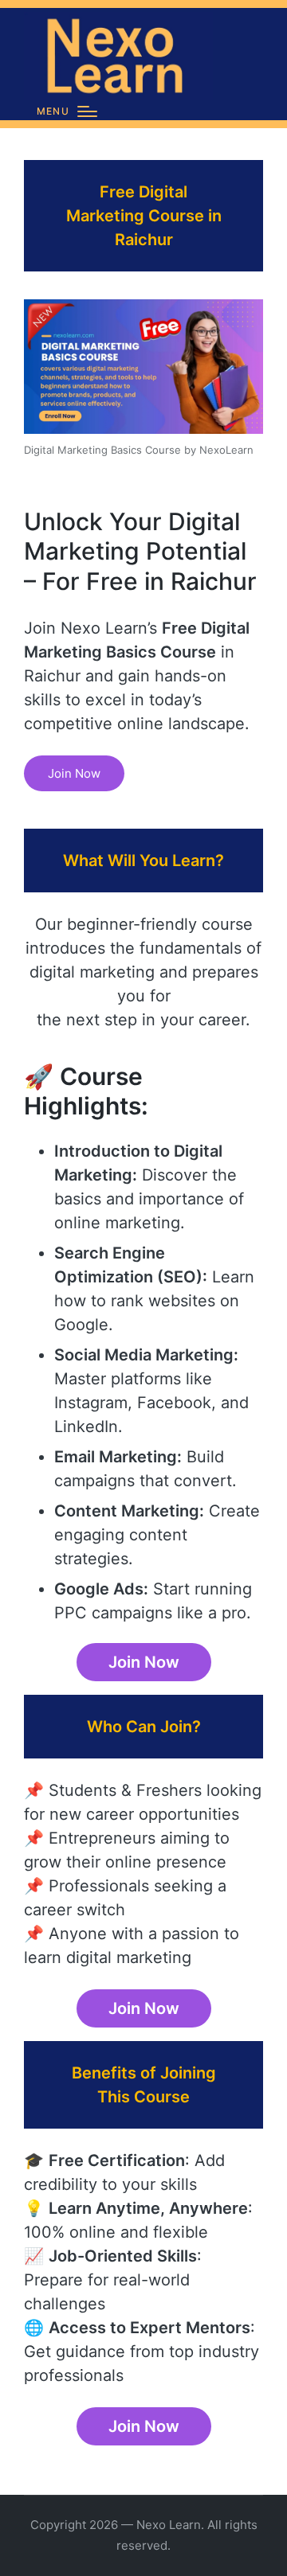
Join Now (74, 773)
